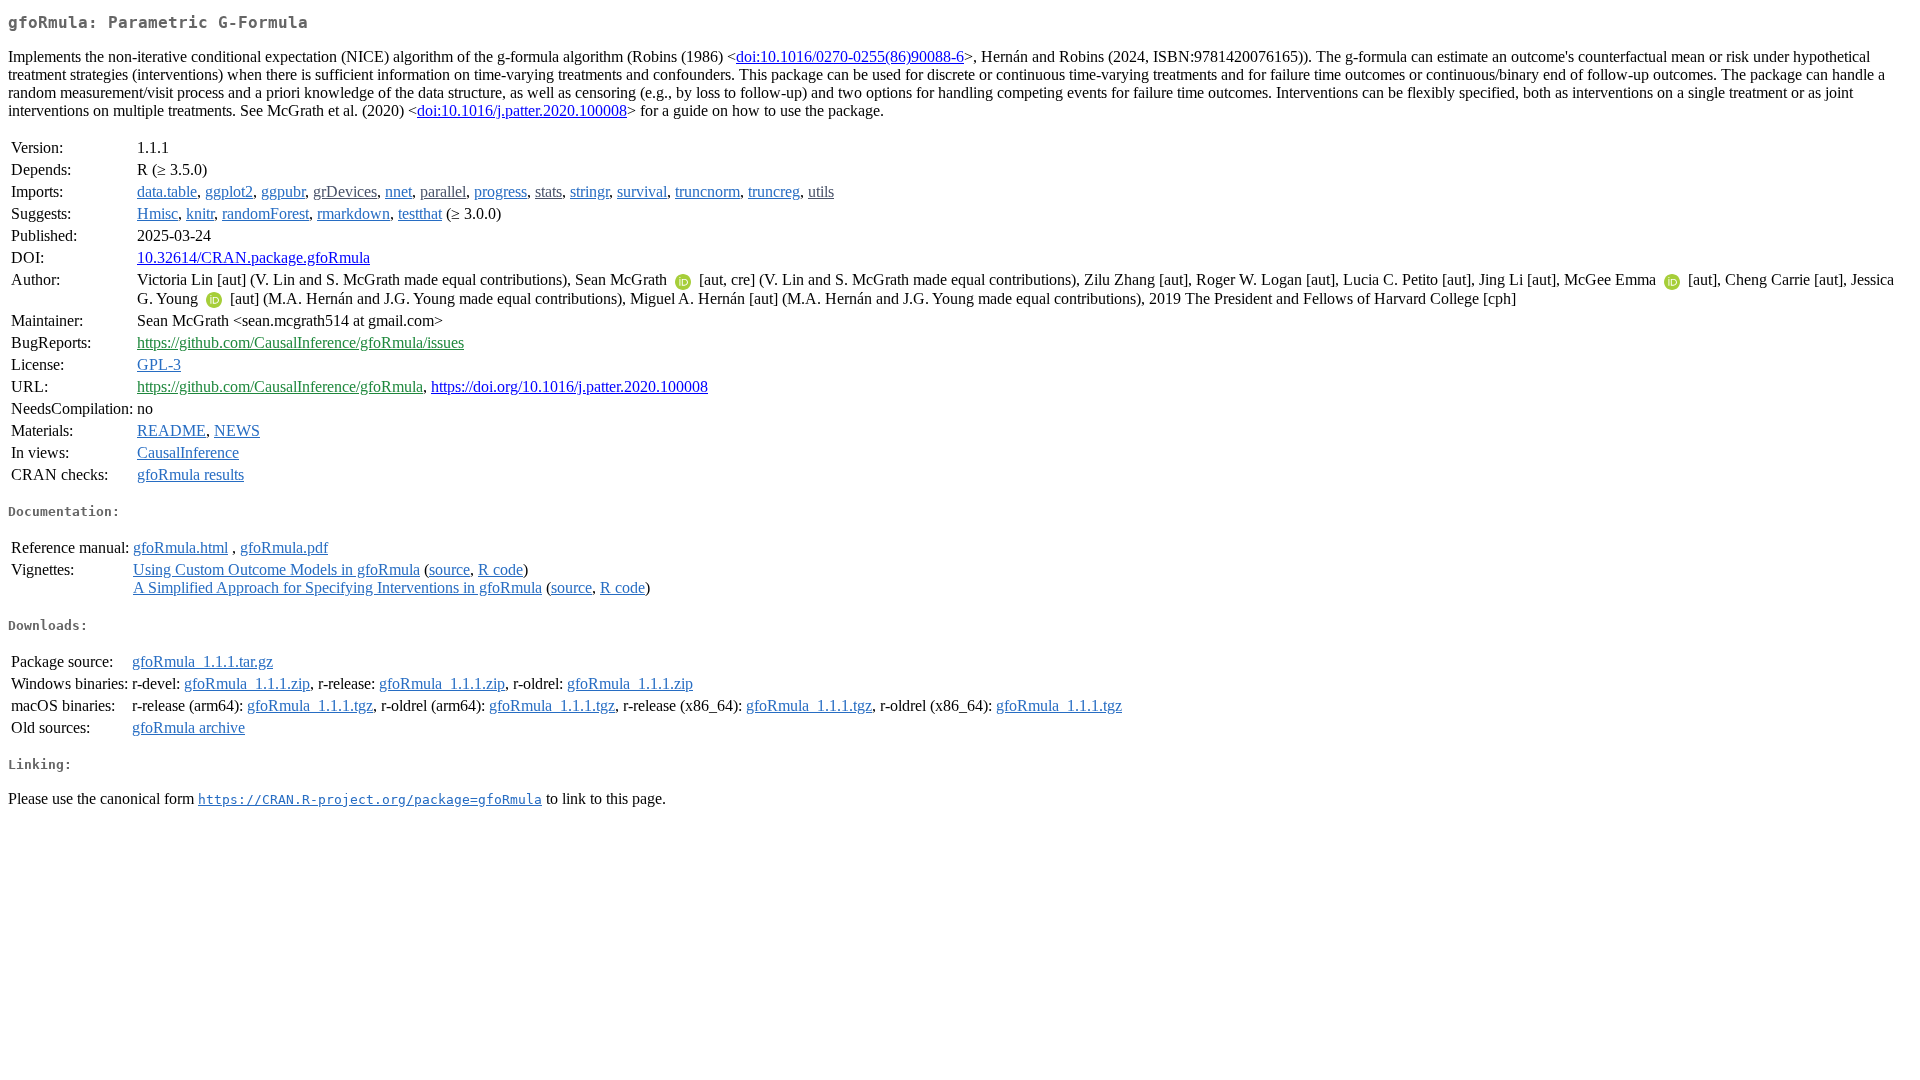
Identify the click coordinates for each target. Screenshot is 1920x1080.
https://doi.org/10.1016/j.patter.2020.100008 (569, 386)
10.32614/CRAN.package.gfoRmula (253, 257)
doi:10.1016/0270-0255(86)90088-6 (850, 56)
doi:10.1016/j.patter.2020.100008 (522, 110)
